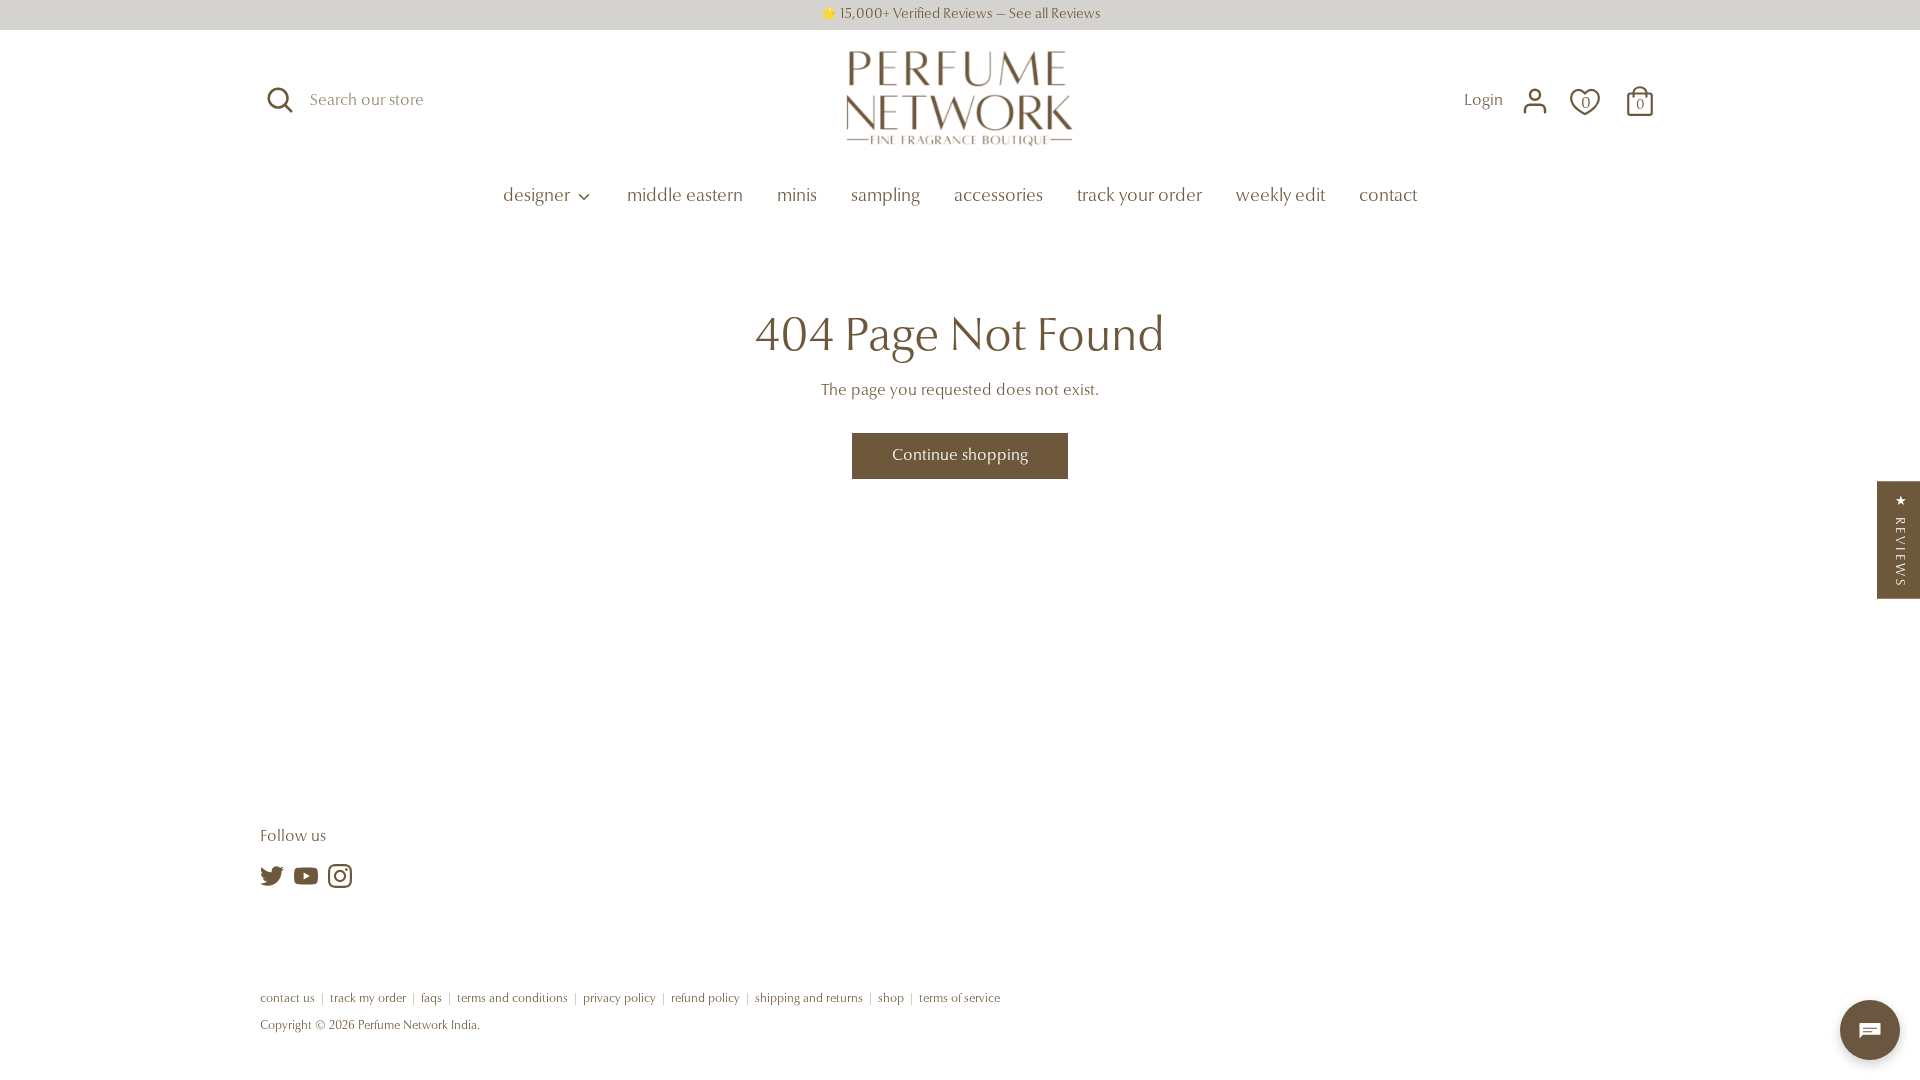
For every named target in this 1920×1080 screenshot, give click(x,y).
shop (891, 999)
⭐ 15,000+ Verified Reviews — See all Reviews (960, 15)
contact (1388, 197)
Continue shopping (960, 456)
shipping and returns (809, 999)
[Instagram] (340, 876)
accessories (998, 197)
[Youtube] (306, 876)
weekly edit (1280, 197)
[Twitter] (272, 876)
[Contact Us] (1870, 1030)
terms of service (959, 999)
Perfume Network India (417, 1026)
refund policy (705, 999)
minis (797, 197)
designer (538, 197)
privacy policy (619, 999)
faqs (431, 999)
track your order (1139, 197)
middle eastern (685, 197)
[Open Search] (280, 100)
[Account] (1535, 101)
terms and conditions (512, 999)
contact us (287, 999)
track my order (368, 999)
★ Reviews (1899, 540)
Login (1483, 101)
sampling (885, 197)
